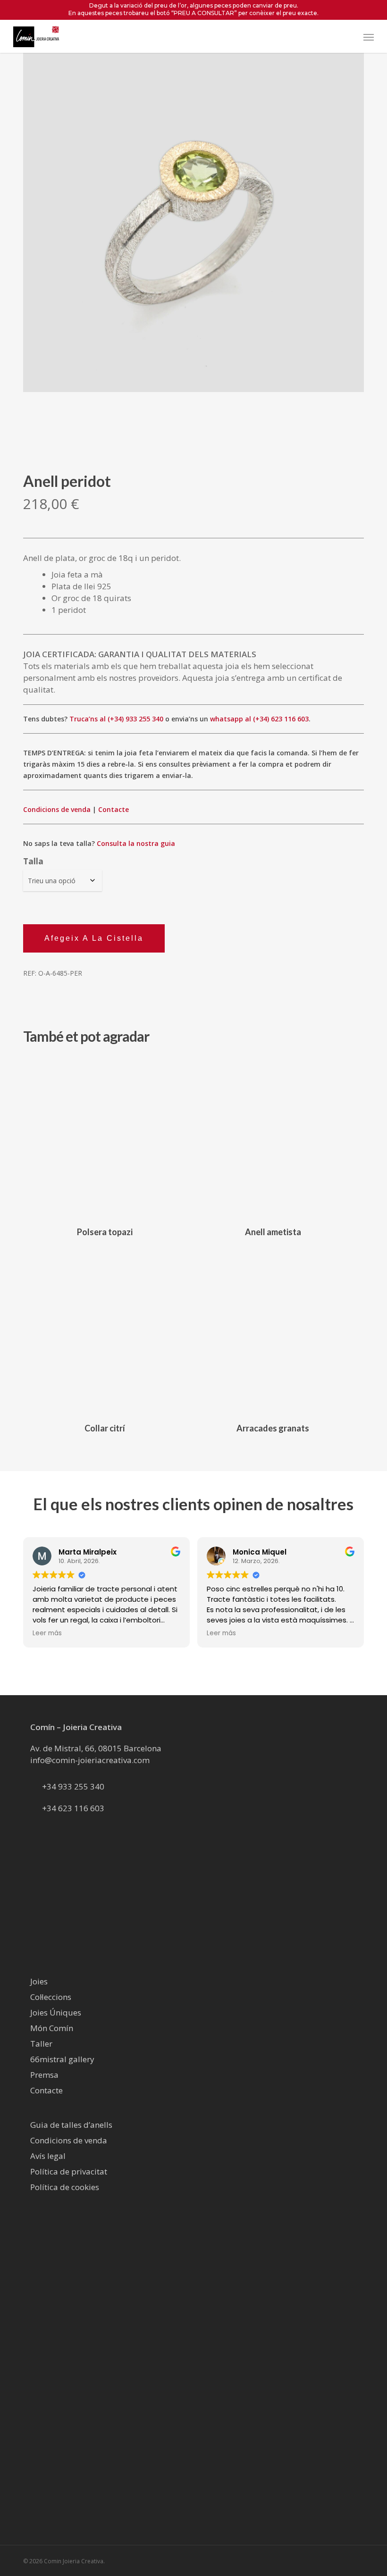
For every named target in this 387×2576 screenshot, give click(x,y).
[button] (369, 37)
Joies (39, 1981)
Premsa (44, 2075)
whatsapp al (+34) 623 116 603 (259, 719)
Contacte (114, 809)
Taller (41, 2044)
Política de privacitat (69, 2171)
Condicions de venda (57, 809)
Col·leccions (51, 1997)
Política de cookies (65, 2187)
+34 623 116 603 (73, 1808)
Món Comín (52, 2028)
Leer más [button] (47, 1633)
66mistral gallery (62, 2059)
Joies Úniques (56, 2012)
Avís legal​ (48, 2156)
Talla (33, 861)
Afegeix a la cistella (94, 938)
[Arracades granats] (273, 1332)
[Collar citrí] (105, 1332)
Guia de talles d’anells (71, 2125)
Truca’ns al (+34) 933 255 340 (116, 719)
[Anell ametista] (273, 1137)
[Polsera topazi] (105, 1137)
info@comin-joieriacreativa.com (90, 1760)
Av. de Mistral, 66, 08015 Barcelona (96, 1748)
